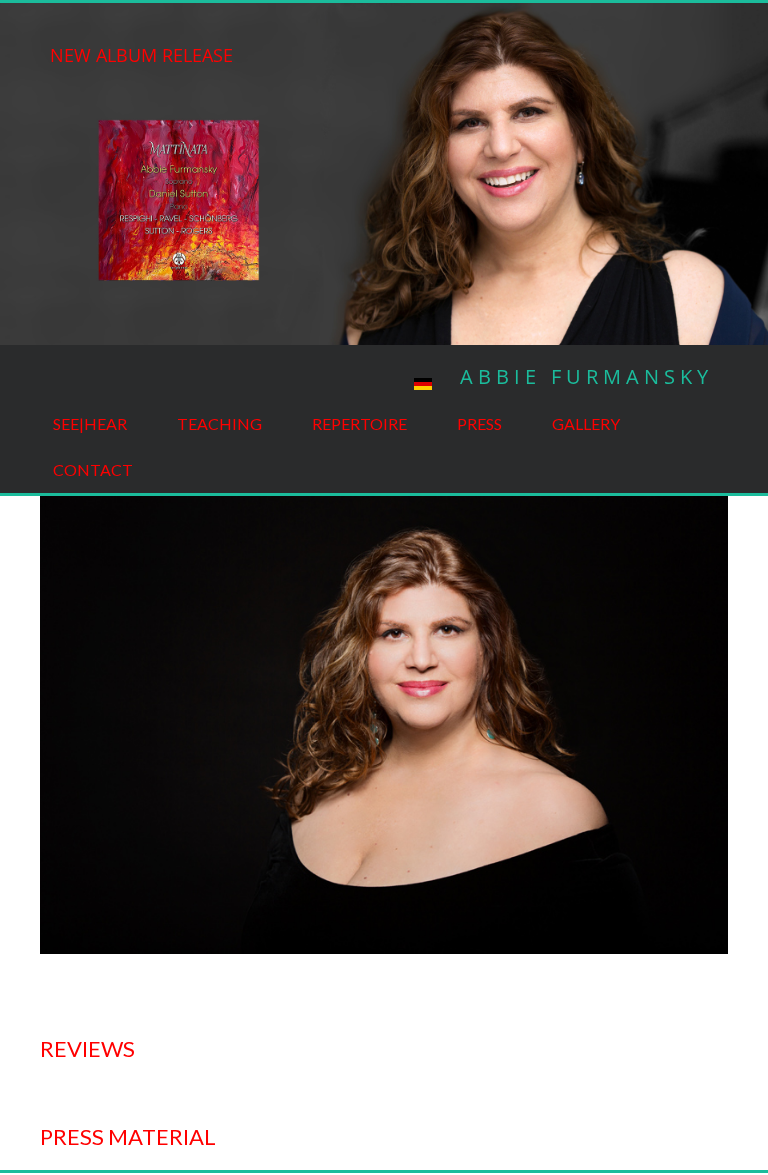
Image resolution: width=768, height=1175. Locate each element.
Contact (93, 469)
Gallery (586, 423)
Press (479, 423)
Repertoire (359, 423)
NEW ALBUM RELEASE (141, 55)
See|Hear (90, 423)
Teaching (219, 423)
